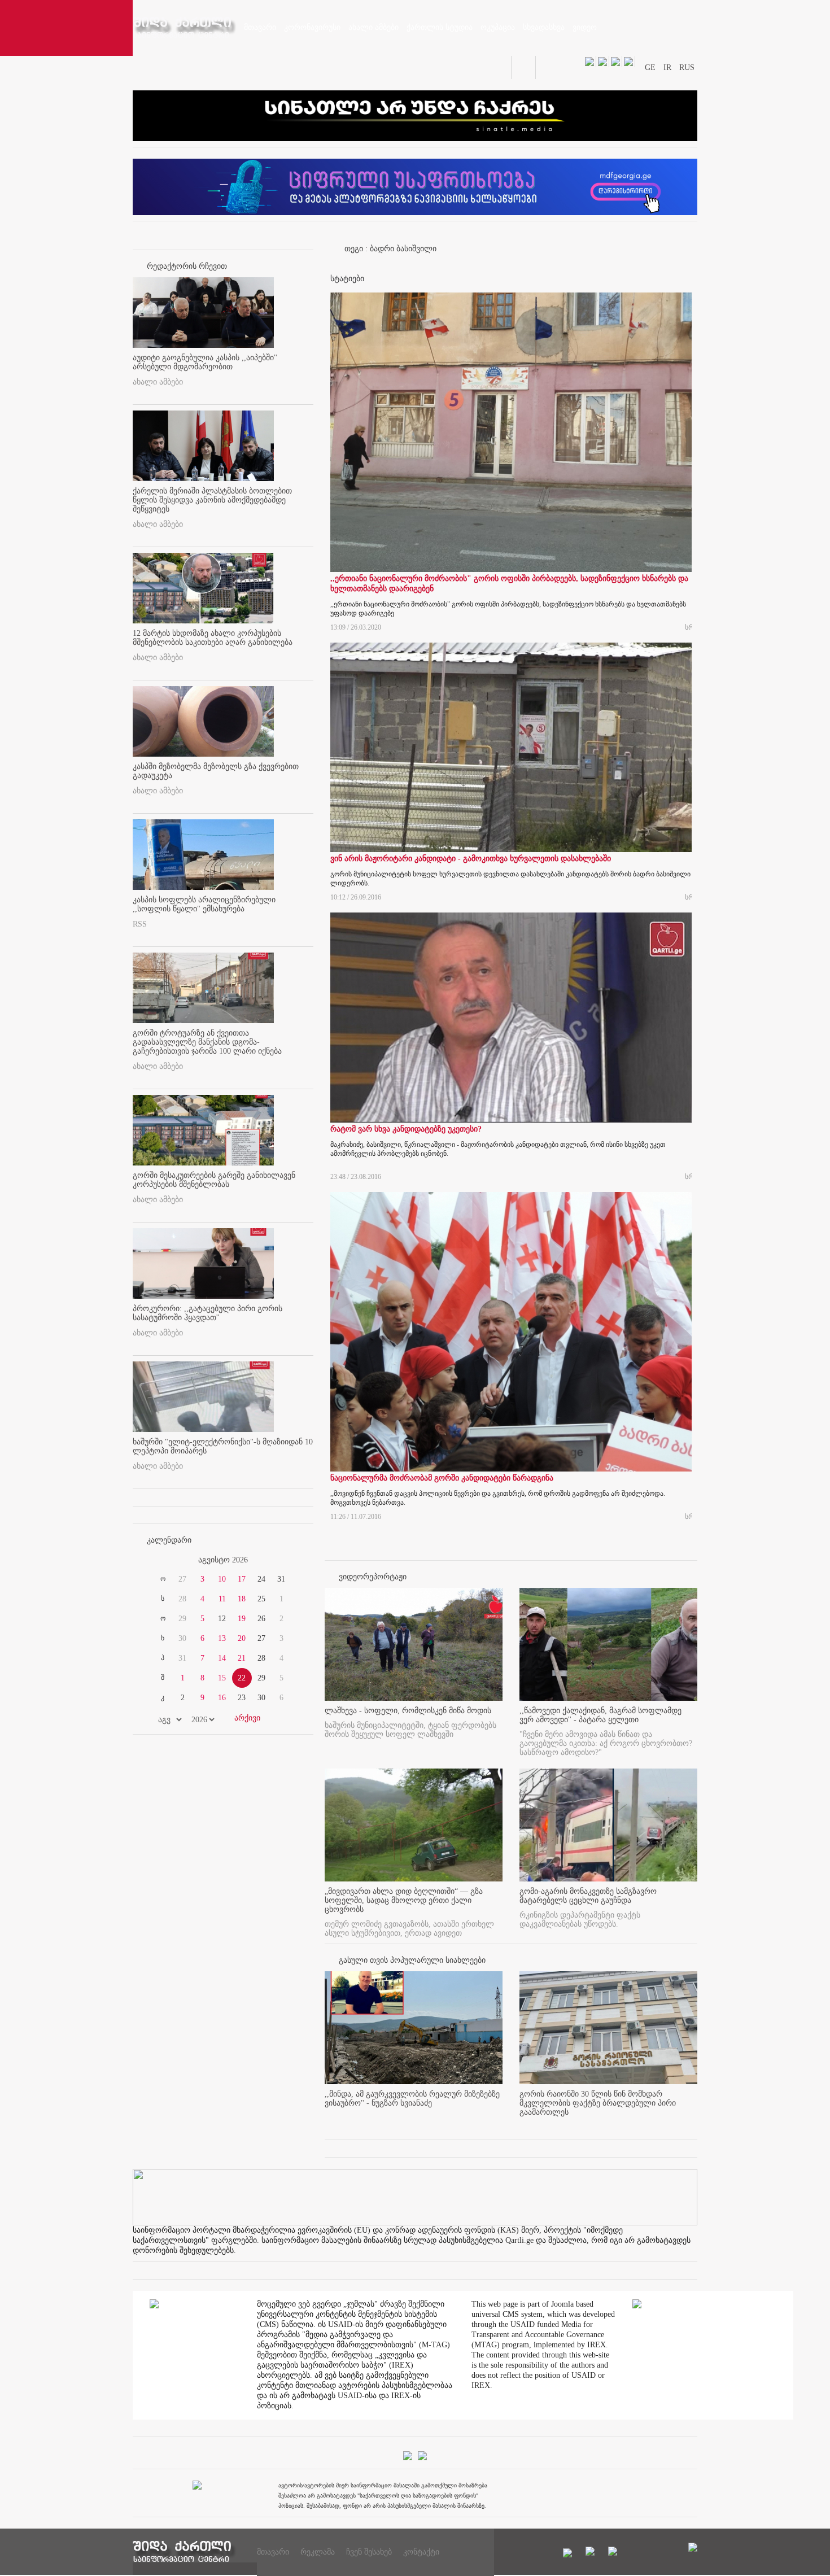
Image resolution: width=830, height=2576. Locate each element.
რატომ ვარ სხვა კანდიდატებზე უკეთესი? (406, 1129)
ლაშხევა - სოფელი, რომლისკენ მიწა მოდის (408, 1711)
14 (222, 1658)
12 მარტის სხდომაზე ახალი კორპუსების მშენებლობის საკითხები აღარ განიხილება (213, 638)
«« (160, 1560)
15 (222, 1678)
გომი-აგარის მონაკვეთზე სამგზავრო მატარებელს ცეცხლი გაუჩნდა (588, 1896)
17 (242, 1579)
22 (242, 1678)
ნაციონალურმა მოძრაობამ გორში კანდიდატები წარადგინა (442, 1478)
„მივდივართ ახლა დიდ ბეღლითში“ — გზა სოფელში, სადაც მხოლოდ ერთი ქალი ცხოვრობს (404, 1900)
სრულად (688, 626)
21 (242, 1658)
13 (222, 1638)
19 (242, 1619)
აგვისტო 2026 (223, 1560)
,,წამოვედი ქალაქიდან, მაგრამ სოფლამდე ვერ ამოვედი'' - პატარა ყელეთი (600, 1715)
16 (222, 1698)
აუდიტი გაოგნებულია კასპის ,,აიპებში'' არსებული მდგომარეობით (205, 362)
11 (222, 1599)
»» (286, 1560)
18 (242, 1599)
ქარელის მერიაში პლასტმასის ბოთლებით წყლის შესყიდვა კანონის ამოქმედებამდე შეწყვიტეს (212, 500)
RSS (140, 924)
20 (242, 1638)
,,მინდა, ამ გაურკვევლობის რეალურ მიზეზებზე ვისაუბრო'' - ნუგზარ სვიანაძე (412, 2099)
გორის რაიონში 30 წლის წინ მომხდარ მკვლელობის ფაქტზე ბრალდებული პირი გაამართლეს (598, 2103)
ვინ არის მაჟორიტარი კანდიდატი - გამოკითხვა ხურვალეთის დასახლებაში (471, 859)
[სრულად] (499, 2122)
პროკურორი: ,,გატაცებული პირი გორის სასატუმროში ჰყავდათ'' (207, 1313)
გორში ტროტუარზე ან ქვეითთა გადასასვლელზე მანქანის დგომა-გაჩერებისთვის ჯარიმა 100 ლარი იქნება (207, 1042)
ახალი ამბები (158, 382)
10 (222, 1579)
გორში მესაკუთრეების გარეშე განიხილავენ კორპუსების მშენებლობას (214, 1180)
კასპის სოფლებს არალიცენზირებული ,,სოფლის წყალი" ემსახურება (204, 904)
